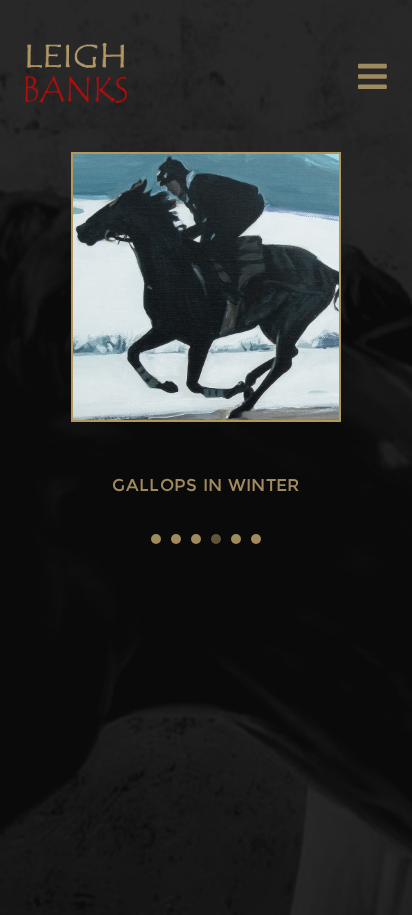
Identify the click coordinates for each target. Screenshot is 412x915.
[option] (206, 289)
